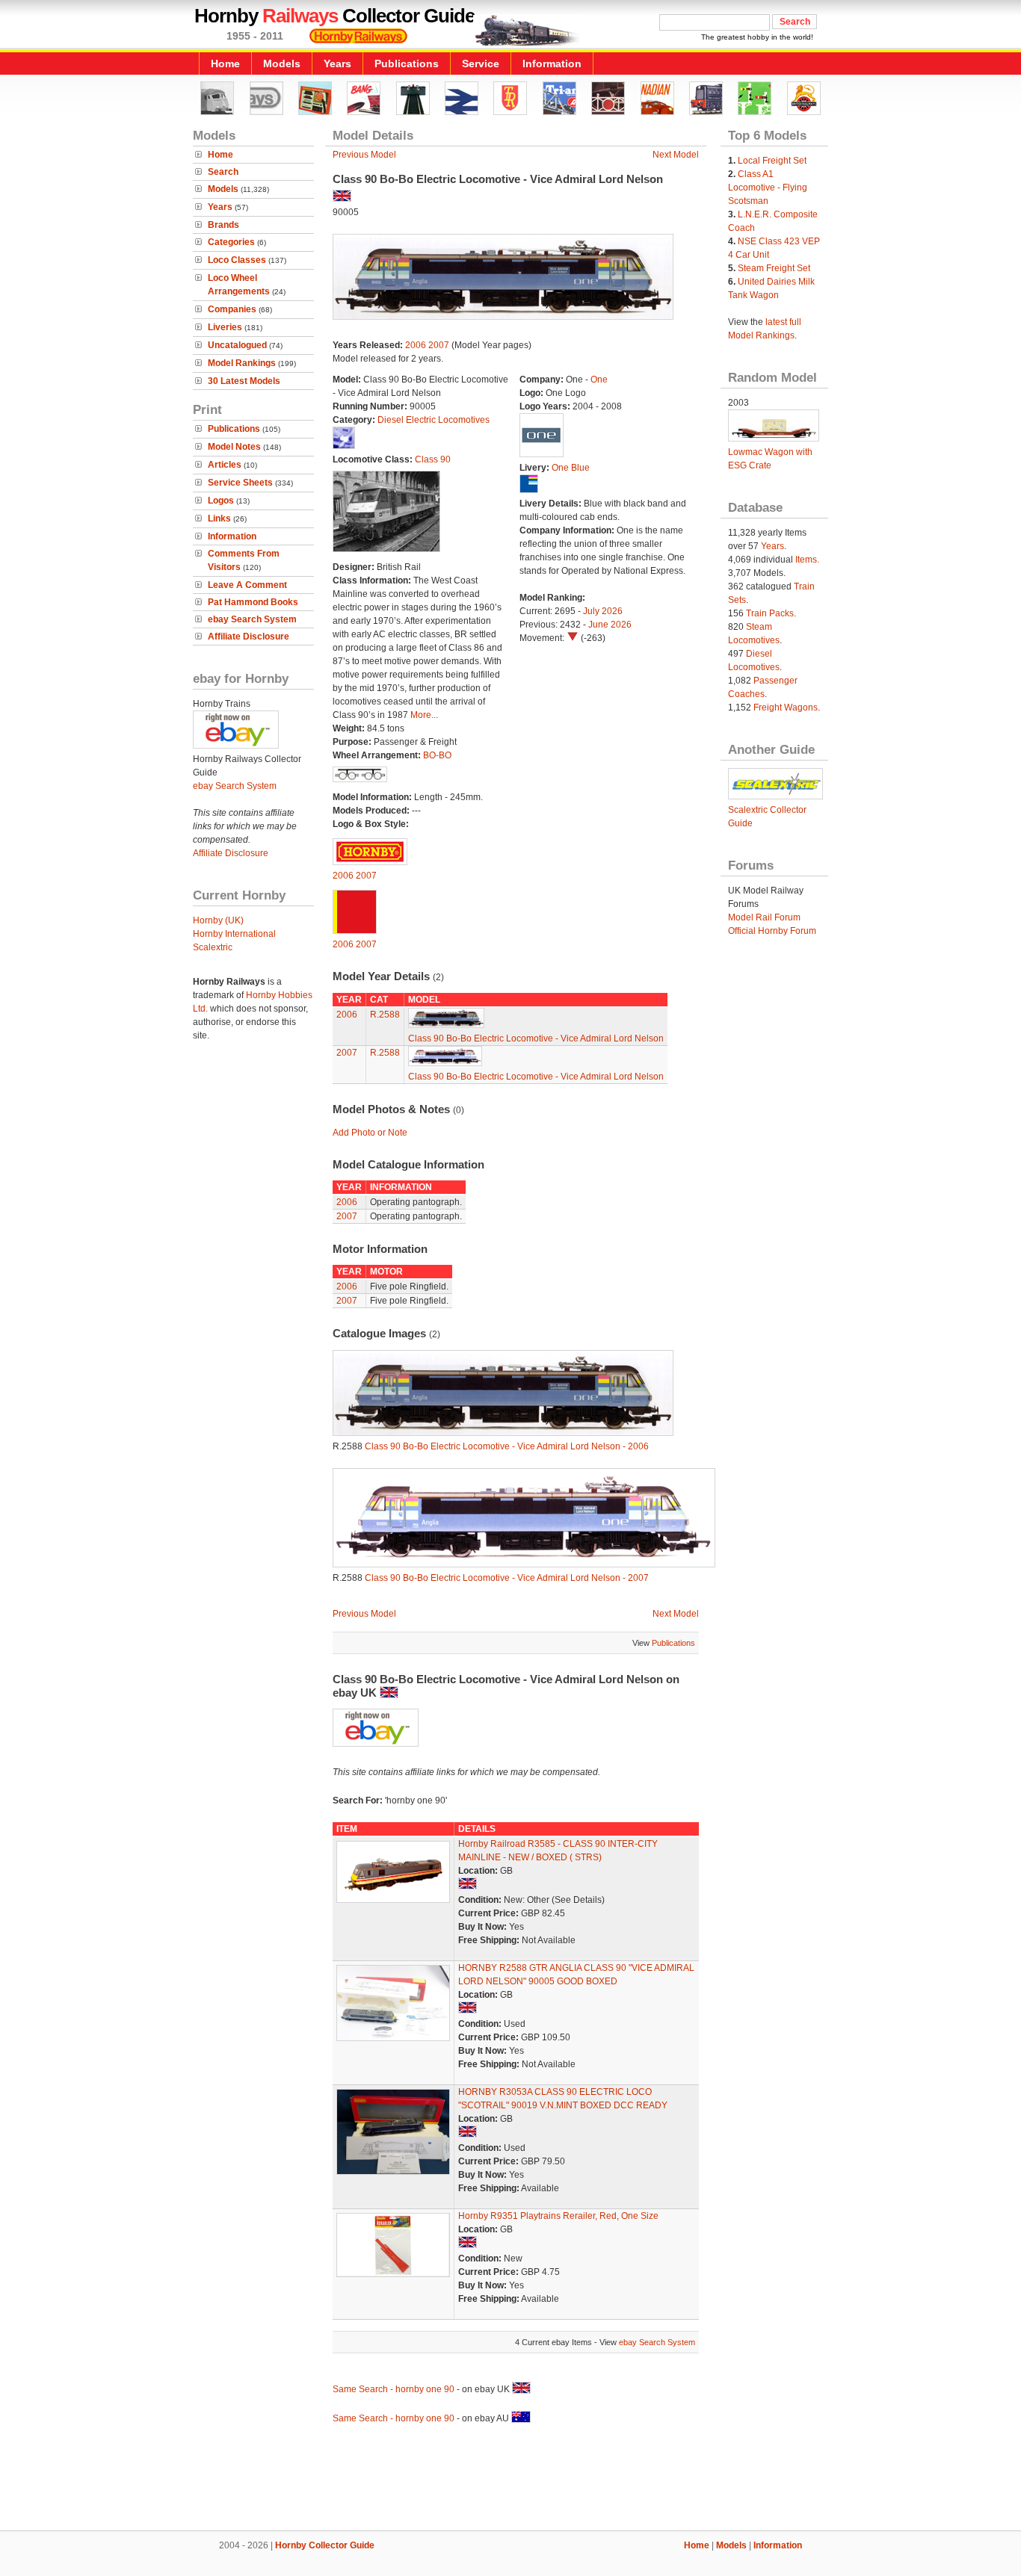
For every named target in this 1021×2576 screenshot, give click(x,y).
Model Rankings (242, 363)
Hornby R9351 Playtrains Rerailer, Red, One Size (558, 2216)
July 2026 (603, 611)
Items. (807, 560)
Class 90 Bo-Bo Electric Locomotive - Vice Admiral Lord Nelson (536, 1038)
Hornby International (234, 934)
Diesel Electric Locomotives (434, 420)
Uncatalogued (237, 345)
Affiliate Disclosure (249, 637)
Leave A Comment (247, 585)
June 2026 (610, 625)
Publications (407, 64)
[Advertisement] (510, 2480)
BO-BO (437, 755)
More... (424, 715)
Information (552, 64)
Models (282, 64)
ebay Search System (252, 619)
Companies (232, 309)
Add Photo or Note (370, 1133)
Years (337, 64)
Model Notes (234, 447)
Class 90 (433, 459)
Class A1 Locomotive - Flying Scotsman (768, 188)
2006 (416, 345)
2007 (439, 345)
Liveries (225, 327)
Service (481, 64)
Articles (225, 465)
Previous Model (364, 155)
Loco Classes (237, 260)
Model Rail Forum (764, 917)
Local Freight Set (772, 161)
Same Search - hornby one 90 (394, 2389)
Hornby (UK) (218, 920)
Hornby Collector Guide (325, 2545)
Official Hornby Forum (772, 931)
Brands (223, 225)
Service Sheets (240, 483)
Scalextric (213, 947)
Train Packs (770, 613)
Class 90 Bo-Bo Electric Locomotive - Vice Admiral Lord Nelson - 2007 (507, 1578)
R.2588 (385, 1015)
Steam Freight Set (774, 268)
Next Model (676, 155)
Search (223, 172)
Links (219, 518)
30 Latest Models (244, 381)
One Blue (571, 468)
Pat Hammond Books (253, 602)
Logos (221, 501)
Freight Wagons (786, 708)
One (599, 380)
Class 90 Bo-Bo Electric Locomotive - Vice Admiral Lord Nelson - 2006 (507, 1446)
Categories (231, 242)
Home (225, 64)
